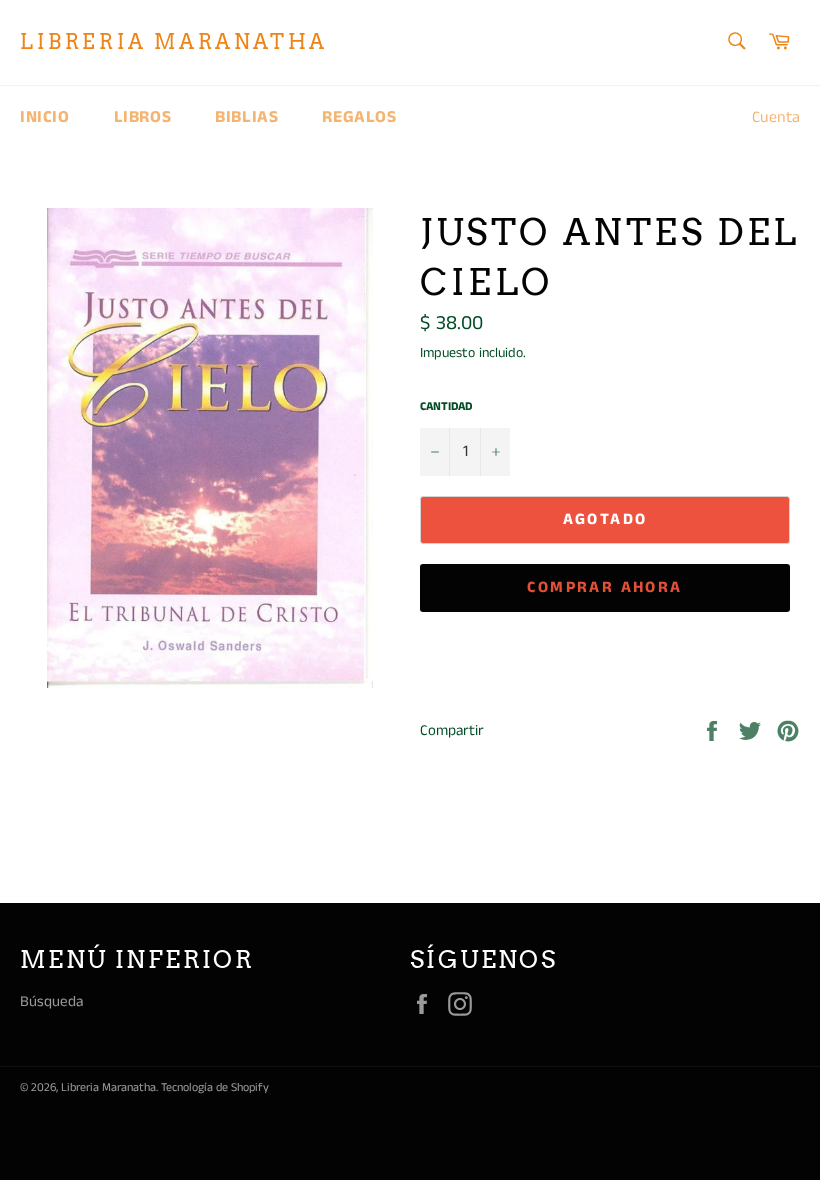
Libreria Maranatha (174, 42)
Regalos (359, 117)
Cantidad (446, 407)
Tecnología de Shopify (215, 1087)
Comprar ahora (604, 587)
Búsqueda (51, 1001)
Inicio (45, 117)
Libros (143, 117)
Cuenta (776, 117)
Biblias (246, 117)
